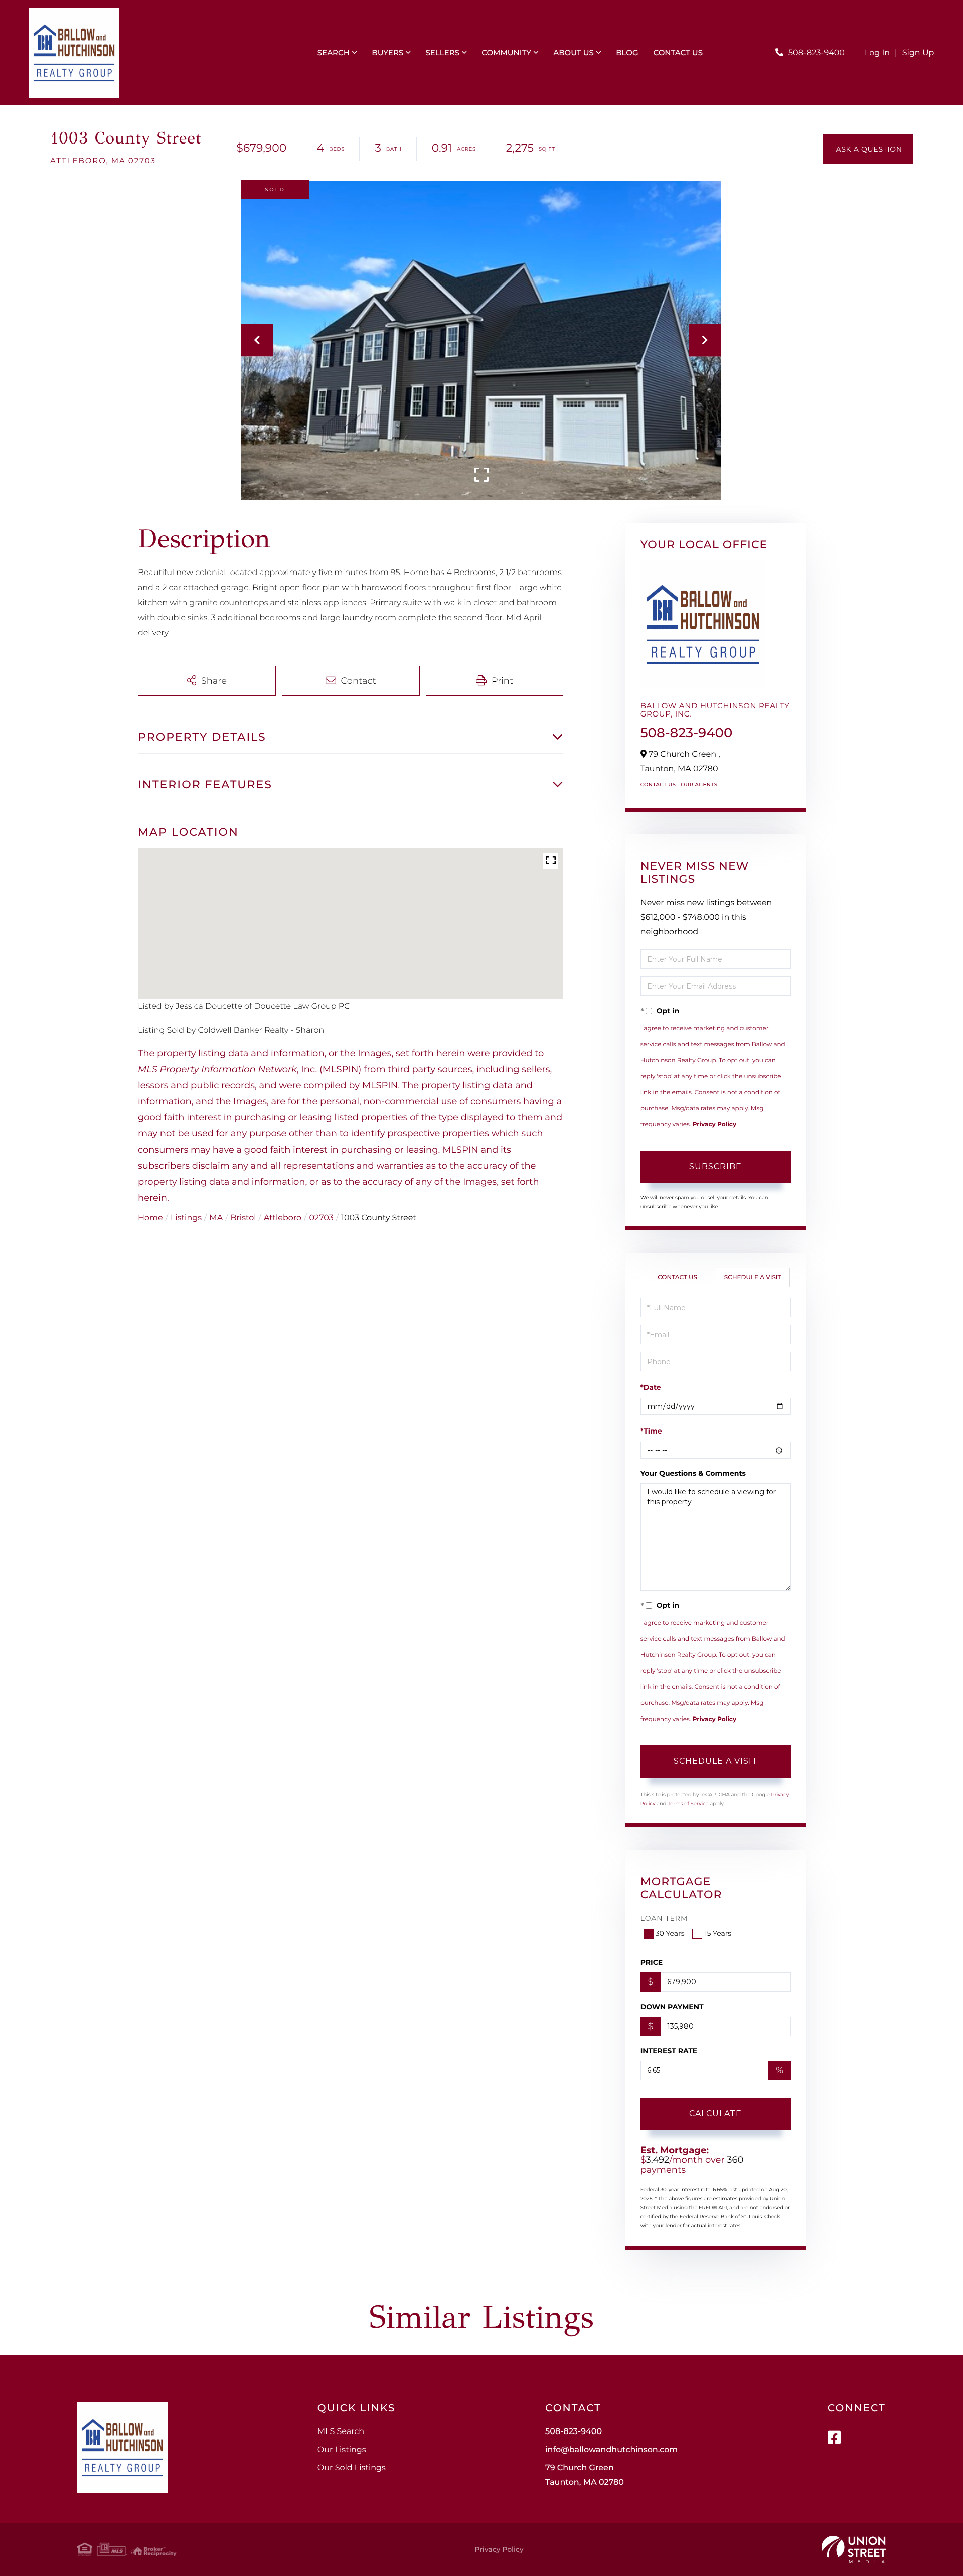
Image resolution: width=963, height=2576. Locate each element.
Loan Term (664, 1918)
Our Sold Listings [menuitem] (352, 2468)
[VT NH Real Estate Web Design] (854, 2550)
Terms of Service (688, 1804)
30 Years (670, 1933)
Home (150, 1218)
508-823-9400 (817, 53)
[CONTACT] (868, 149)
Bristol (244, 1218)
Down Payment (672, 2007)
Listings (186, 1218)
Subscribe (715, 1166)
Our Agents (699, 784)
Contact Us (658, 784)
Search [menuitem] (334, 52)
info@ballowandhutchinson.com (611, 2450)
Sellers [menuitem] (442, 52)
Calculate (715, 2114)
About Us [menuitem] (574, 52)
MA (216, 1218)
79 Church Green (585, 2475)
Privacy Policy (714, 1125)
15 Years (718, 1933)
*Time (651, 1431)
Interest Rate (669, 2051)
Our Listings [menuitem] (342, 2450)
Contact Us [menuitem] (678, 52)
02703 (322, 1218)
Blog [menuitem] (627, 52)
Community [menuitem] (506, 52)
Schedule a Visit (753, 1278)
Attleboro (283, 1218)
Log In (877, 53)
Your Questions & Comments (693, 1473)
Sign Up (918, 53)
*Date (651, 1387)
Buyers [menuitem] (387, 52)
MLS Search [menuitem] (341, 2432)
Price (652, 1962)
